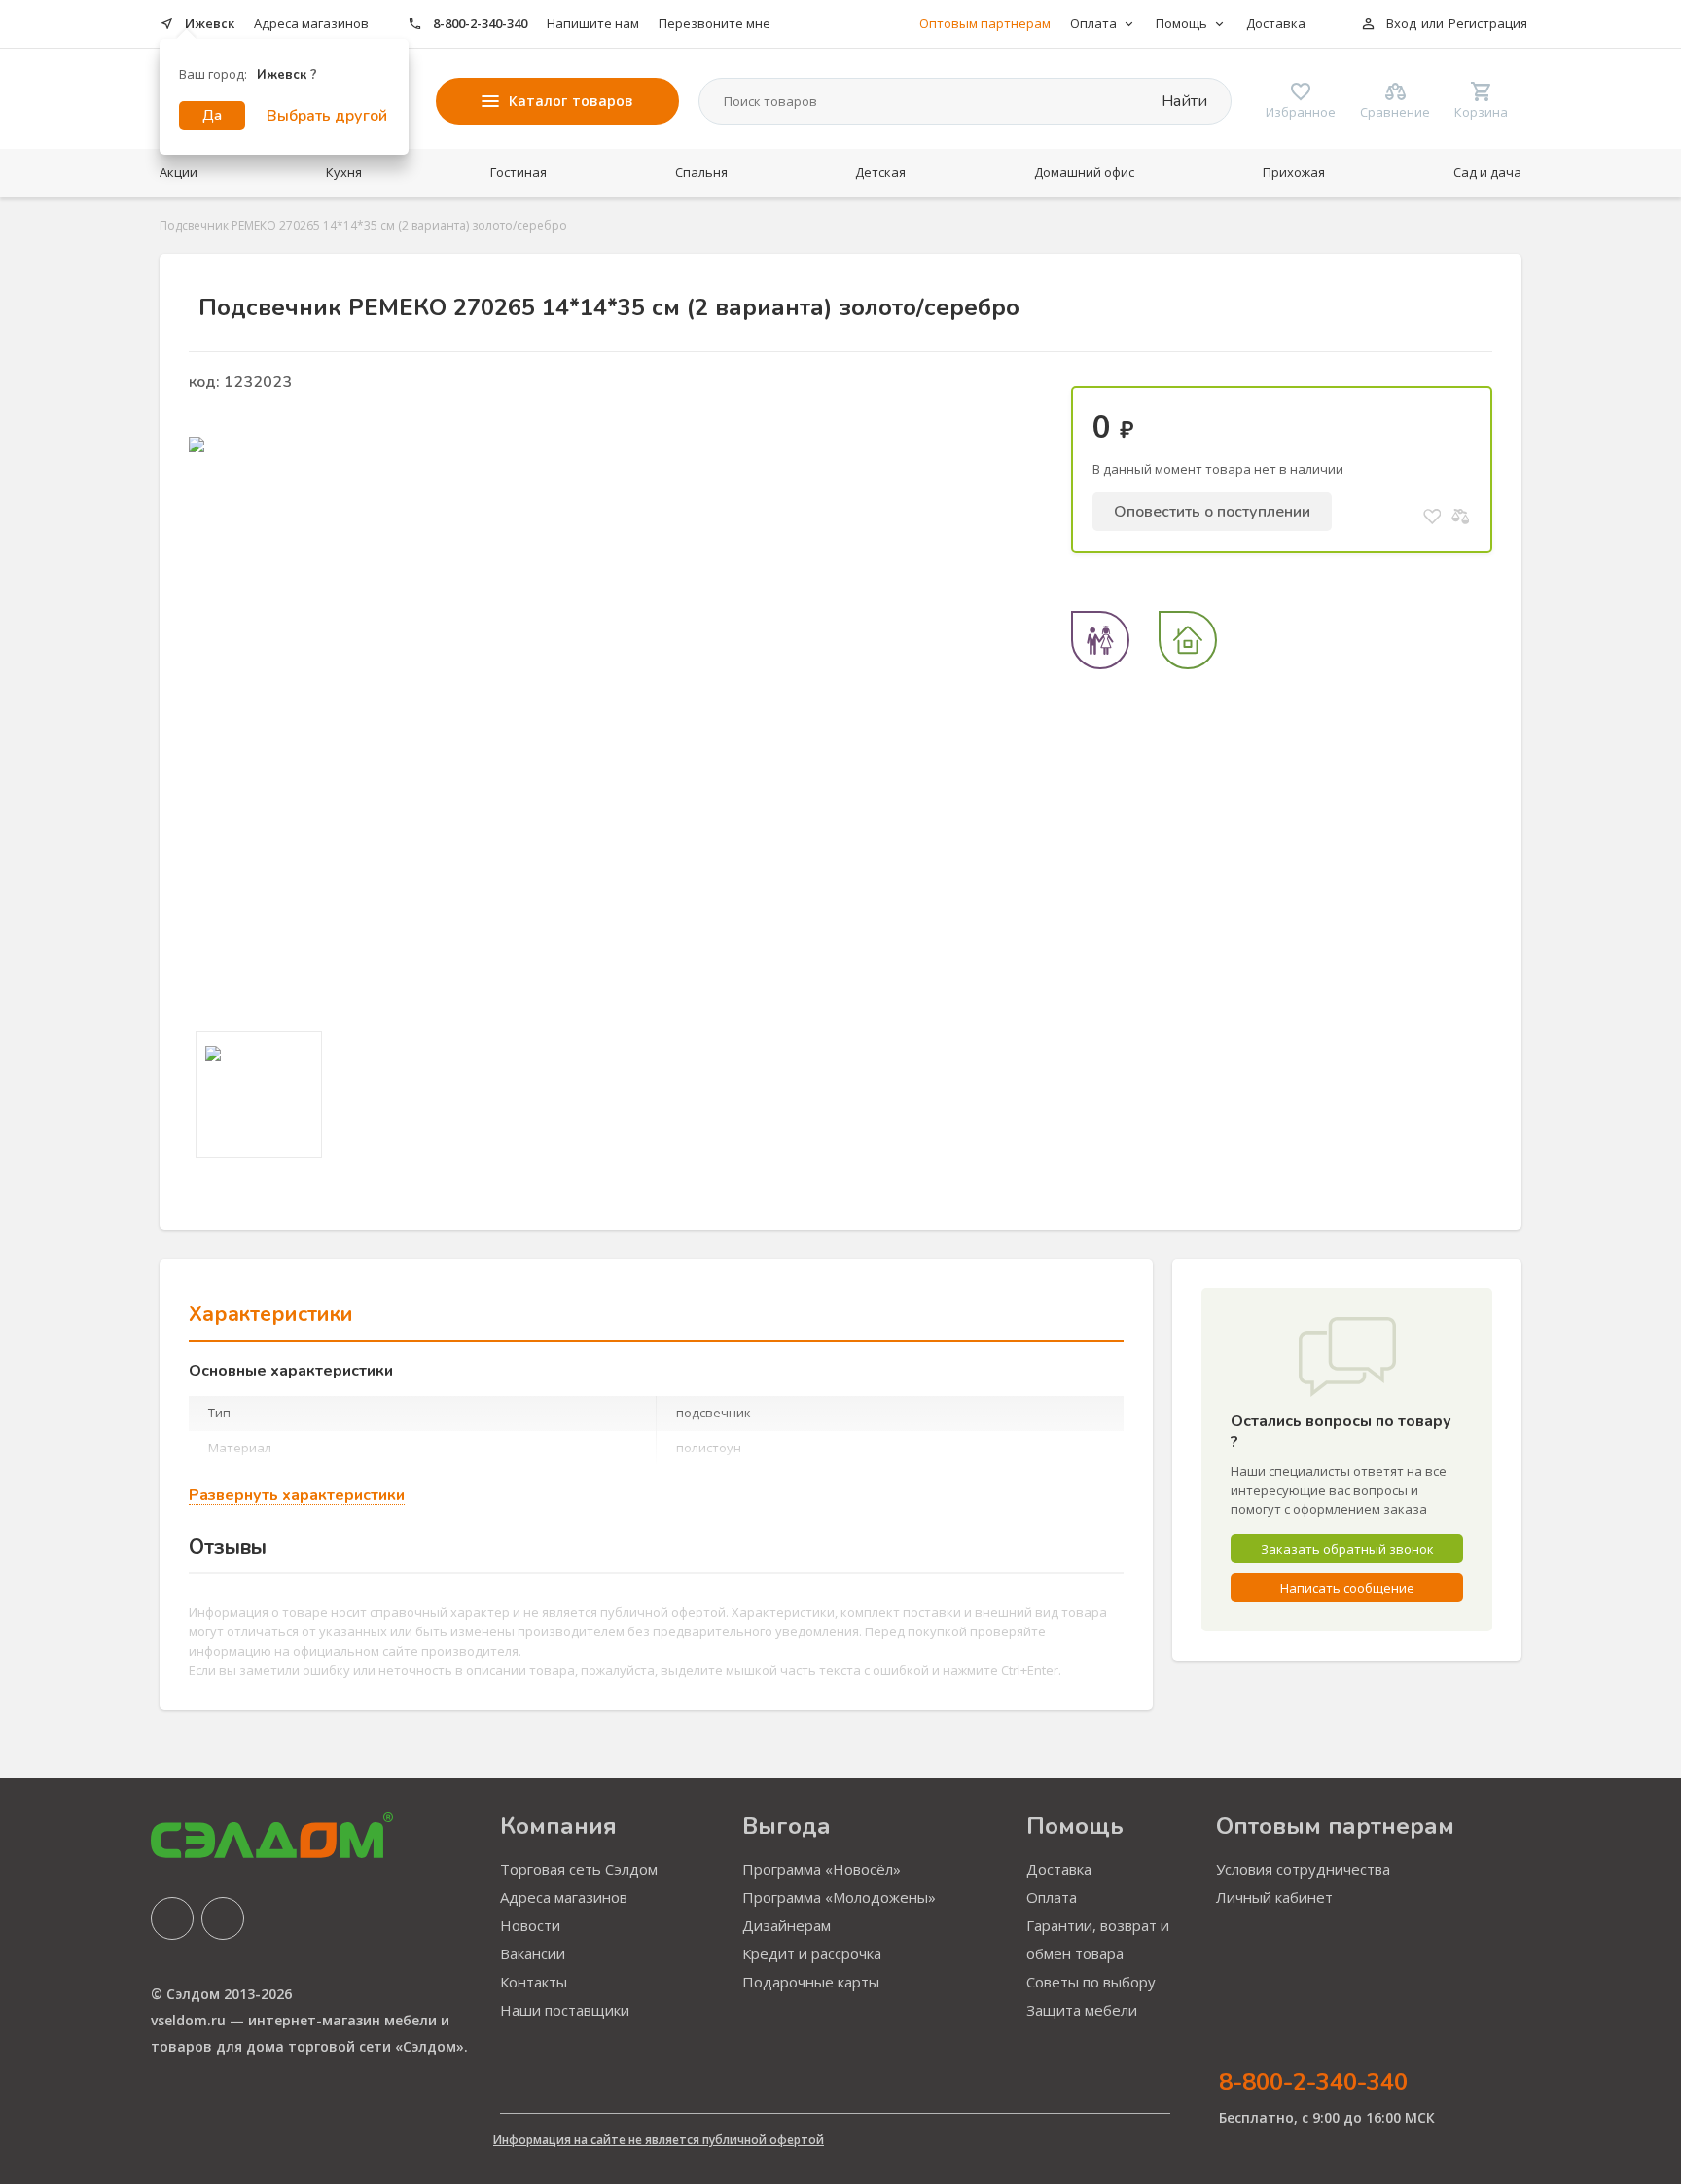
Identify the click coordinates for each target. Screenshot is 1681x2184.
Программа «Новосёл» (822, 1869)
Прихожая (1294, 172)
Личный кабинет (1274, 1897)
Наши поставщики (565, 2010)
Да (212, 115)
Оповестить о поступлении (1212, 512)
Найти (1182, 101)
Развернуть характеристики (297, 1496)
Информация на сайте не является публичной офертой (659, 2140)
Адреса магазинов (311, 23)
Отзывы (228, 1547)
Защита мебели (1082, 2010)
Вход (1401, 23)
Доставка (1276, 23)
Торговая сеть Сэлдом (579, 1869)
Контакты (534, 1982)
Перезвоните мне (715, 23)
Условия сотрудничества (1303, 1869)
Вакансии (533, 1953)
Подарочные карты (811, 1982)
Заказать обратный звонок (1347, 1549)
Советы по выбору (1091, 1982)
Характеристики (271, 1314)
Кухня (344, 172)
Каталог (571, 101)
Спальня (701, 172)
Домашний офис (1084, 172)
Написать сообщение (1347, 1588)
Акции (179, 172)
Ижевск (210, 23)
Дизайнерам (787, 1925)
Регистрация (1488, 23)
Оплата (1052, 1897)
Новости (530, 1925)
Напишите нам (593, 23)
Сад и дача (1487, 172)
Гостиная (519, 172)
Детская (880, 172)
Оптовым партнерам (985, 23)
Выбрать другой (327, 116)
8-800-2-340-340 (480, 23)
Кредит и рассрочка (812, 1953)
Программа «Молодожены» (839, 1897)
